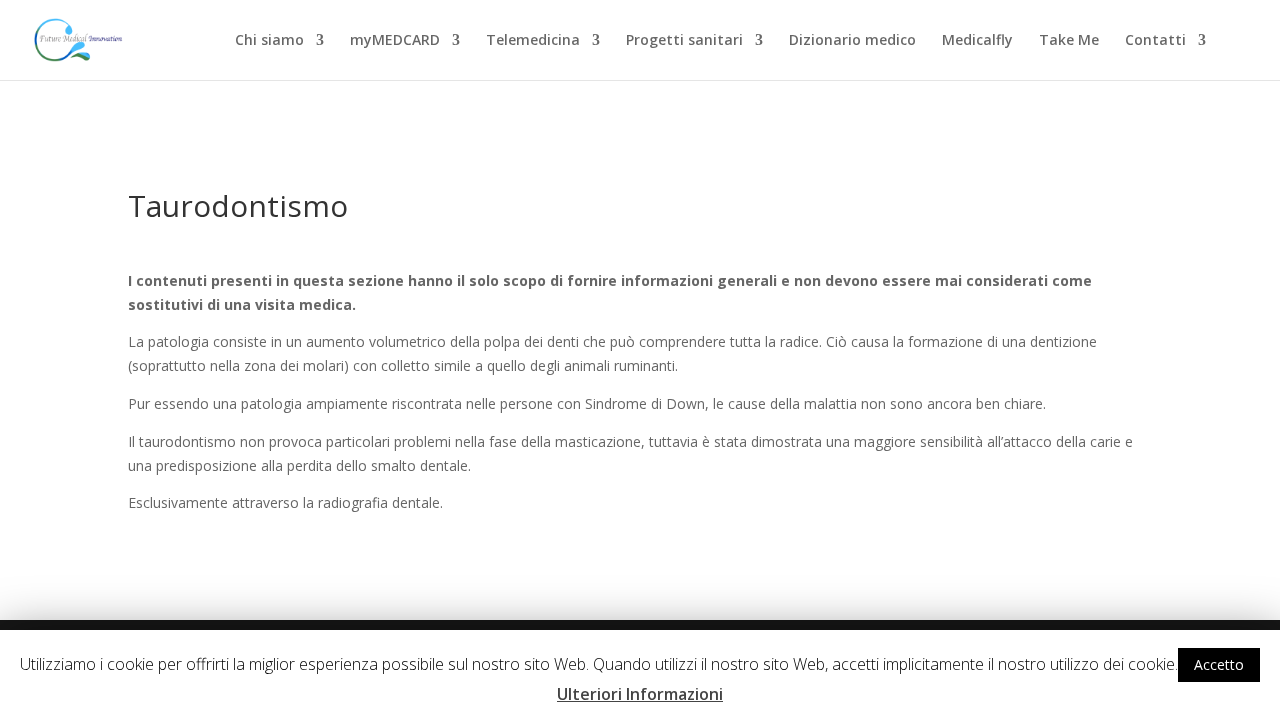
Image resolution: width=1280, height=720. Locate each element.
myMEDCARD (395, 41)
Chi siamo (269, 41)
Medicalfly (977, 41)
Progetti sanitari (684, 41)
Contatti (1155, 41)
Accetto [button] (1219, 664)
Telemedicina (533, 41)
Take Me (1069, 41)
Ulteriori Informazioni (640, 694)
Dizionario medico (852, 41)
